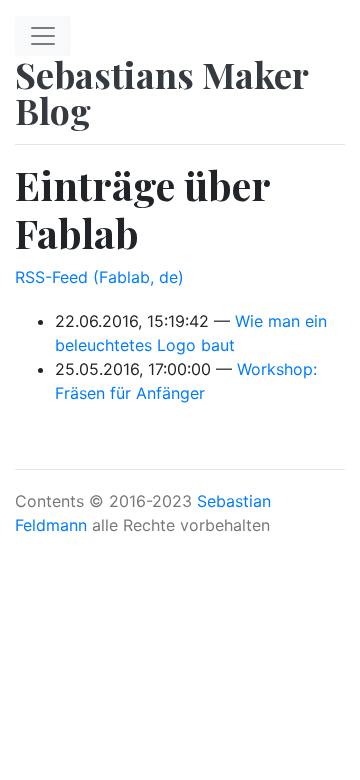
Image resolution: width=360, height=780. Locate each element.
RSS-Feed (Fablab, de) (99, 277)
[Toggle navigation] (43, 36)
